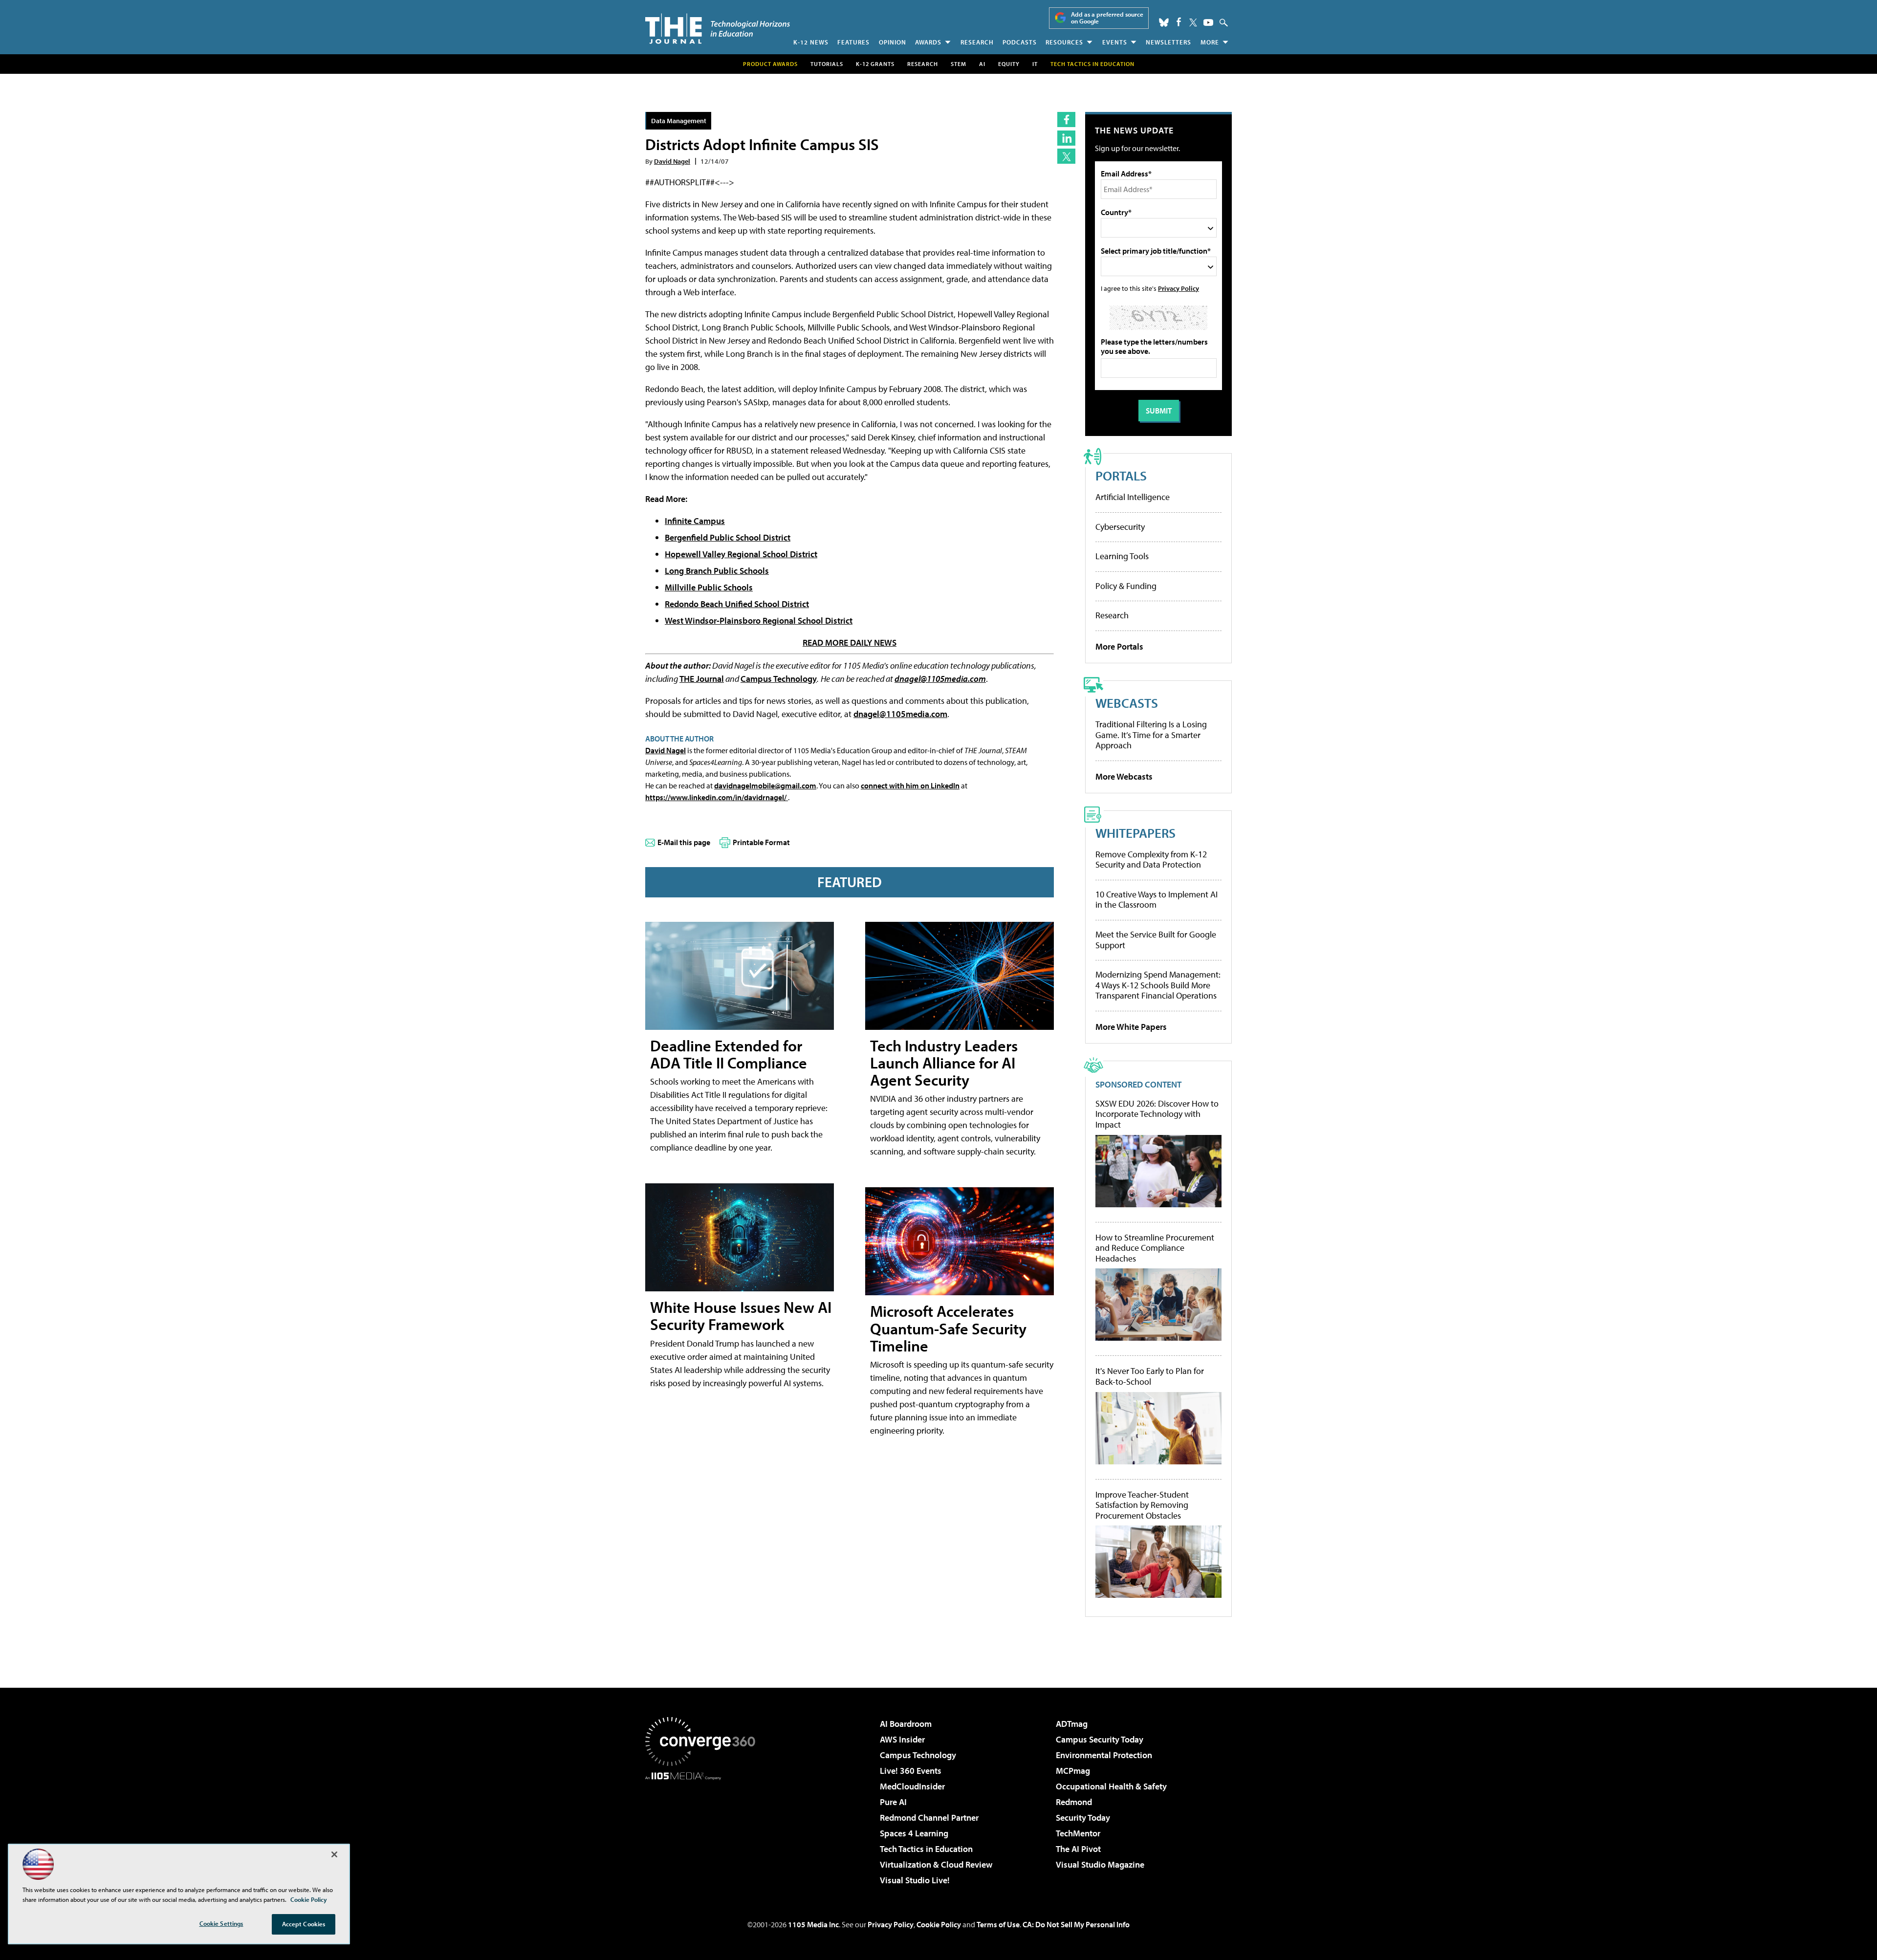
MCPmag (1073, 1771)
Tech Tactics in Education (926, 1849)
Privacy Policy (1179, 288)
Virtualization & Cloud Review (936, 1864)
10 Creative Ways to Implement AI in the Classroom (1157, 900)
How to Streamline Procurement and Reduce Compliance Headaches (1155, 1248)
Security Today (1083, 1818)
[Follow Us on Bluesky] (1164, 22)
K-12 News (811, 42)
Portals (1121, 475)
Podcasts (1020, 42)
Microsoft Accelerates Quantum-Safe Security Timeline (948, 1328)
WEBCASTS (1127, 703)
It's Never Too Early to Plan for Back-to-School (1150, 1376)
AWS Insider (902, 1739)
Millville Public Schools (709, 587)
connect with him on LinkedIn (910, 785)
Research (977, 42)
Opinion (893, 42)
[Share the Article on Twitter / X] (1066, 156)
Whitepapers (1135, 833)
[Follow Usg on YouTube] (1208, 22)
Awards (928, 42)
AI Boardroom (906, 1724)
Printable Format (761, 842)
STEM (959, 64)
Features (853, 42)
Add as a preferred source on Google (1107, 18)
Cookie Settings (221, 1923)
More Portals (1119, 646)
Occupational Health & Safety (1111, 1786)
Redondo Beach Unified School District (737, 604)
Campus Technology (779, 679)
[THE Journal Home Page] (718, 29)
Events (1115, 42)
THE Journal (702, 679)
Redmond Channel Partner (929, 1818)
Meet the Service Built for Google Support (1156, 940)
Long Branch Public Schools (717, 571)
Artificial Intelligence (1133, 497)
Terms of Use (998, 1924)
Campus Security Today (1100, 1739)
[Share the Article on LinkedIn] (1066, 138)
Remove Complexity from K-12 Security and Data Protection (1151, 860)
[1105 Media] (704, 1830)
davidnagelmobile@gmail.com (765, 785)
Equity (1009, 64)
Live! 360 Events (911, 1771)
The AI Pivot (1078, 1849)
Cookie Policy (939, 1924)
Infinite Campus (695, 521)
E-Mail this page (684, 842)
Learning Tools (1122, 556)
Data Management (679, 120)
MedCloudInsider (912, 1786)
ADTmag (1072, 1724)
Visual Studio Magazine (1100, 1864)
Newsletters (1168, 42)
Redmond (1074, 1802)
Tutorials (827, 64)
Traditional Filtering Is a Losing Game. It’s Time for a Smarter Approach (1151, 735)
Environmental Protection (1104, 1755)
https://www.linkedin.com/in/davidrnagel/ (717, 797)
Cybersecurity (1120, 527)
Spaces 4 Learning (914, 1833)
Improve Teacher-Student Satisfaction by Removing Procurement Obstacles (1142, 1505)
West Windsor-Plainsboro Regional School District (759, 621)
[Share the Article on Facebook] (1066, 120)
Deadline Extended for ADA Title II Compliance (729, 1054)
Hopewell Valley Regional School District (741, 554)
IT (1035, 64)
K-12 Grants (875, 64)
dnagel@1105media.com (940, 679)
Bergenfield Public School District (728, 537)
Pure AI (893, 1802)
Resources (1064, 42)
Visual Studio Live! (915, 1880)
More (1210, 42)
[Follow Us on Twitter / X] (1193, 22)
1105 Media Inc (813, 1924)
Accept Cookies (304, 1924)
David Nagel (672, 161)
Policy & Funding (1126, 586)
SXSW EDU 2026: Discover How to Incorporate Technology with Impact (1157, 1114)
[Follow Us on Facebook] (1179, 22)
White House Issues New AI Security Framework (741, 1316)
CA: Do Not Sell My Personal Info (1076, 1924)
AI (982, 64)
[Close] (334, 1854)
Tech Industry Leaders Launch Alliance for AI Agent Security (944, 1063)
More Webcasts (1124, 776)
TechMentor (1078, 1833)
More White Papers (1131, 1027)
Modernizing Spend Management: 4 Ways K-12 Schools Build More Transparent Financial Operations (1158, 985)
